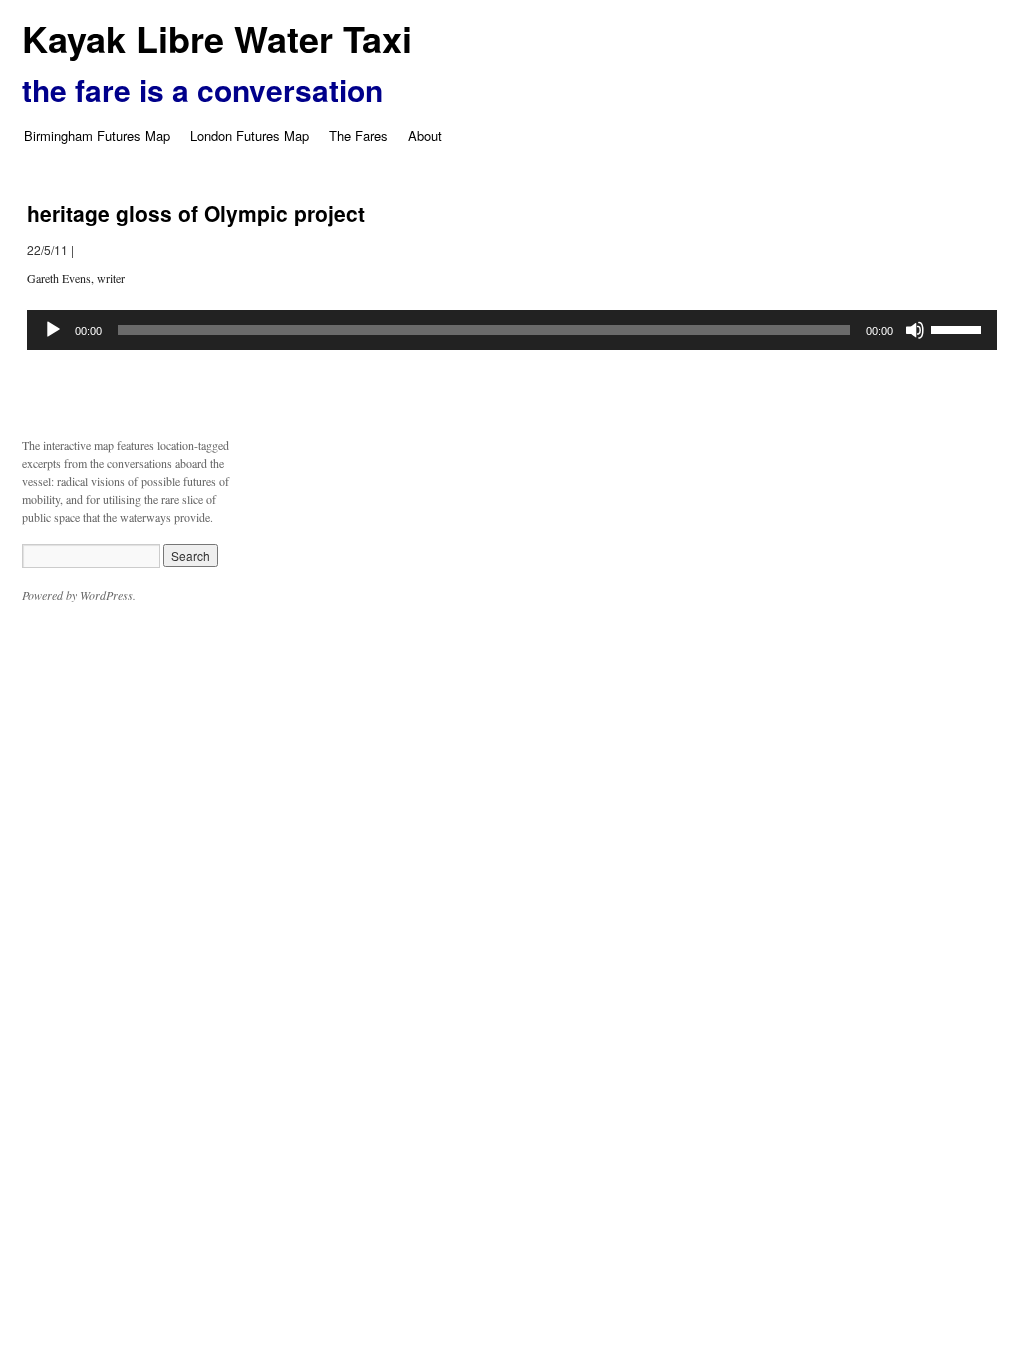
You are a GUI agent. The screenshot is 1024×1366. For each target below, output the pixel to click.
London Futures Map (249, 135)
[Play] (53, 330)
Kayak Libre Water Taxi (217, 38)
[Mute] (915, 330)
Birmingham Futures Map (97, 135)
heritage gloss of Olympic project (196, 213)
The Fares (358, 135)
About (425, 135)
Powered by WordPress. (79, 595)
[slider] (959, 328)
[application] (512, 330)
